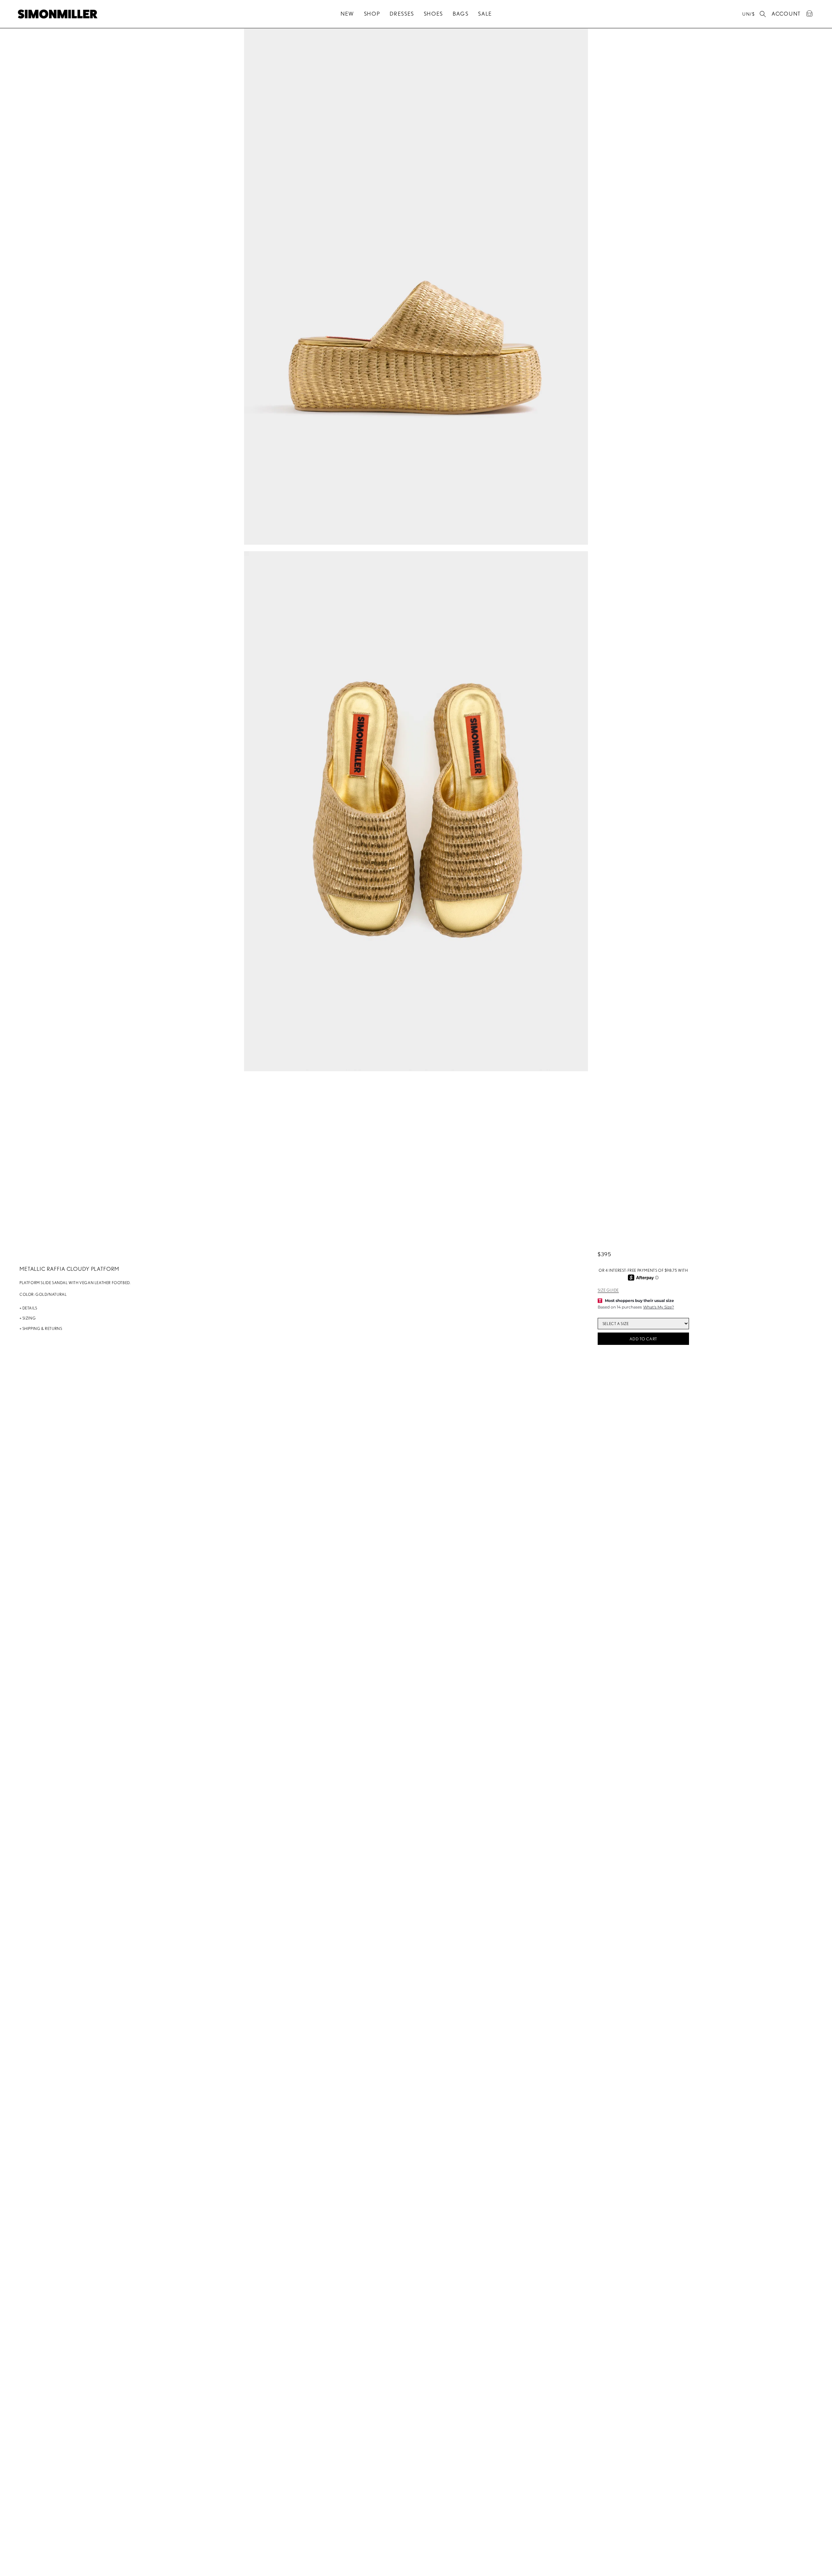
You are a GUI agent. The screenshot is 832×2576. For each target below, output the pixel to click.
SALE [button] (485, 14)
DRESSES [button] (402, 14)
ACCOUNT (786, 13)
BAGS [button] (461, 14)
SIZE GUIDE (608, 1290)
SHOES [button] (434, 14)
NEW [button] (347, 14)
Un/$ (748, 14)
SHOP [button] (372, 14)
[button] (763, 14)
